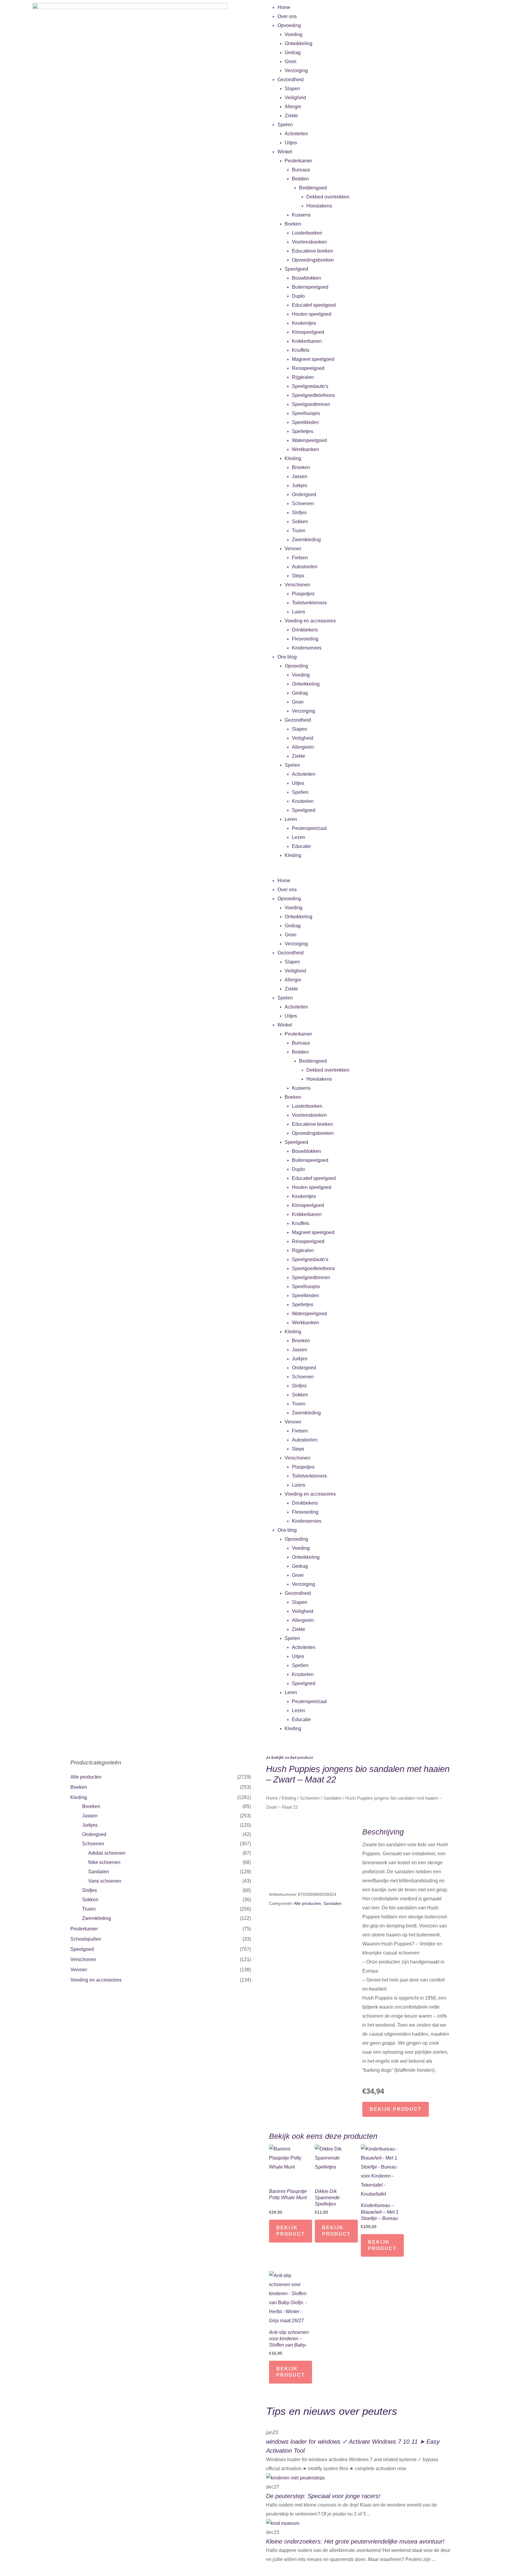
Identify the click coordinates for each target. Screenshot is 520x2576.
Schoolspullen (86, 1939)
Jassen (300, 476)
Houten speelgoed (312, 314)
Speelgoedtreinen (311, 404)
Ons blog (287, 657)
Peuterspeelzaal (309, 828)
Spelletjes (303, 431)
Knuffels (301, 350)
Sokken (300, 522)
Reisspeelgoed (308, 368)
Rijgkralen (303, 377)
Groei (291, 61)
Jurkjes (300, 485)
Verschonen (297, 585)
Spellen (300, 792)
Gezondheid (291, 80)
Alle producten (86, 1777)
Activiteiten (296, 134)
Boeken (293, 224)
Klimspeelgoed (308, 332)
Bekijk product (396, 2109)
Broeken (301, 467)
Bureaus (301, 170)
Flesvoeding (305, 639)
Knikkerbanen (307, 341)
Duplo (298, 296)
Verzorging (296, 71)
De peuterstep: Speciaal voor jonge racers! (323, 2496)
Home (284, 7)
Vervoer (293, 549)
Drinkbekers (305, 630)
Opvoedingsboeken (313, 260)
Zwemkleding (306, 540)
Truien (299, 531)
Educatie (301, 846)
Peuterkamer (298, 161)
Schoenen (303, 504)
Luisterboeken (307, 233)
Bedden (300, 179)
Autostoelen (305, 567)
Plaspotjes (303, 594)
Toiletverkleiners (309, 603)
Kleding (293, 458)
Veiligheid (295, 98)
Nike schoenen (104, 1862)
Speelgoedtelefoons (313, 395)
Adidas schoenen (107, 1853)
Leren (291, 819)
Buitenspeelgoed (310, 287)
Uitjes (291, 143)
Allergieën (303, 747)
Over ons (287, 16)
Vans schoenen (105, 1881)
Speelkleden (305, 422)
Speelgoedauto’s (310, 386)
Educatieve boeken (313, 251)
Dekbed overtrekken (328, 197)
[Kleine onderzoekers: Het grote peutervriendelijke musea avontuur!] (283, 2523)
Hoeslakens (319, 206)
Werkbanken (305, 449)
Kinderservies (307, 648)
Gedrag (293, 52)
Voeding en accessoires (310, 621)
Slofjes (299, 513)
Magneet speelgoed (313, 359)
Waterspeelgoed (309, 440)
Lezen (299, 837)
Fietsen (300, 558)
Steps (298, 576)
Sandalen (99, 1872)
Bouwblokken (306, 278)
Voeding (294, 34)
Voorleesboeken (309, 242)
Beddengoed (313, 188)
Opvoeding (289, 25)
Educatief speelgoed (314, 305)
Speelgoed (296, 269)
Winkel (285, 152)
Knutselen (303, 801)
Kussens (301, 215)
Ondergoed (304, 494)
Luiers (299, 612)
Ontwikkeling (299, 43)
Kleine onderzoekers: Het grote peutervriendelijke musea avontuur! (355, 2541)
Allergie (293, 107)
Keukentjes (304, 323)
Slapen (292, 89)
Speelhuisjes (306, 413)
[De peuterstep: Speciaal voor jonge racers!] (295, 2478)
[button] (390, 872)
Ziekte (291, 116)
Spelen (285, 125)
